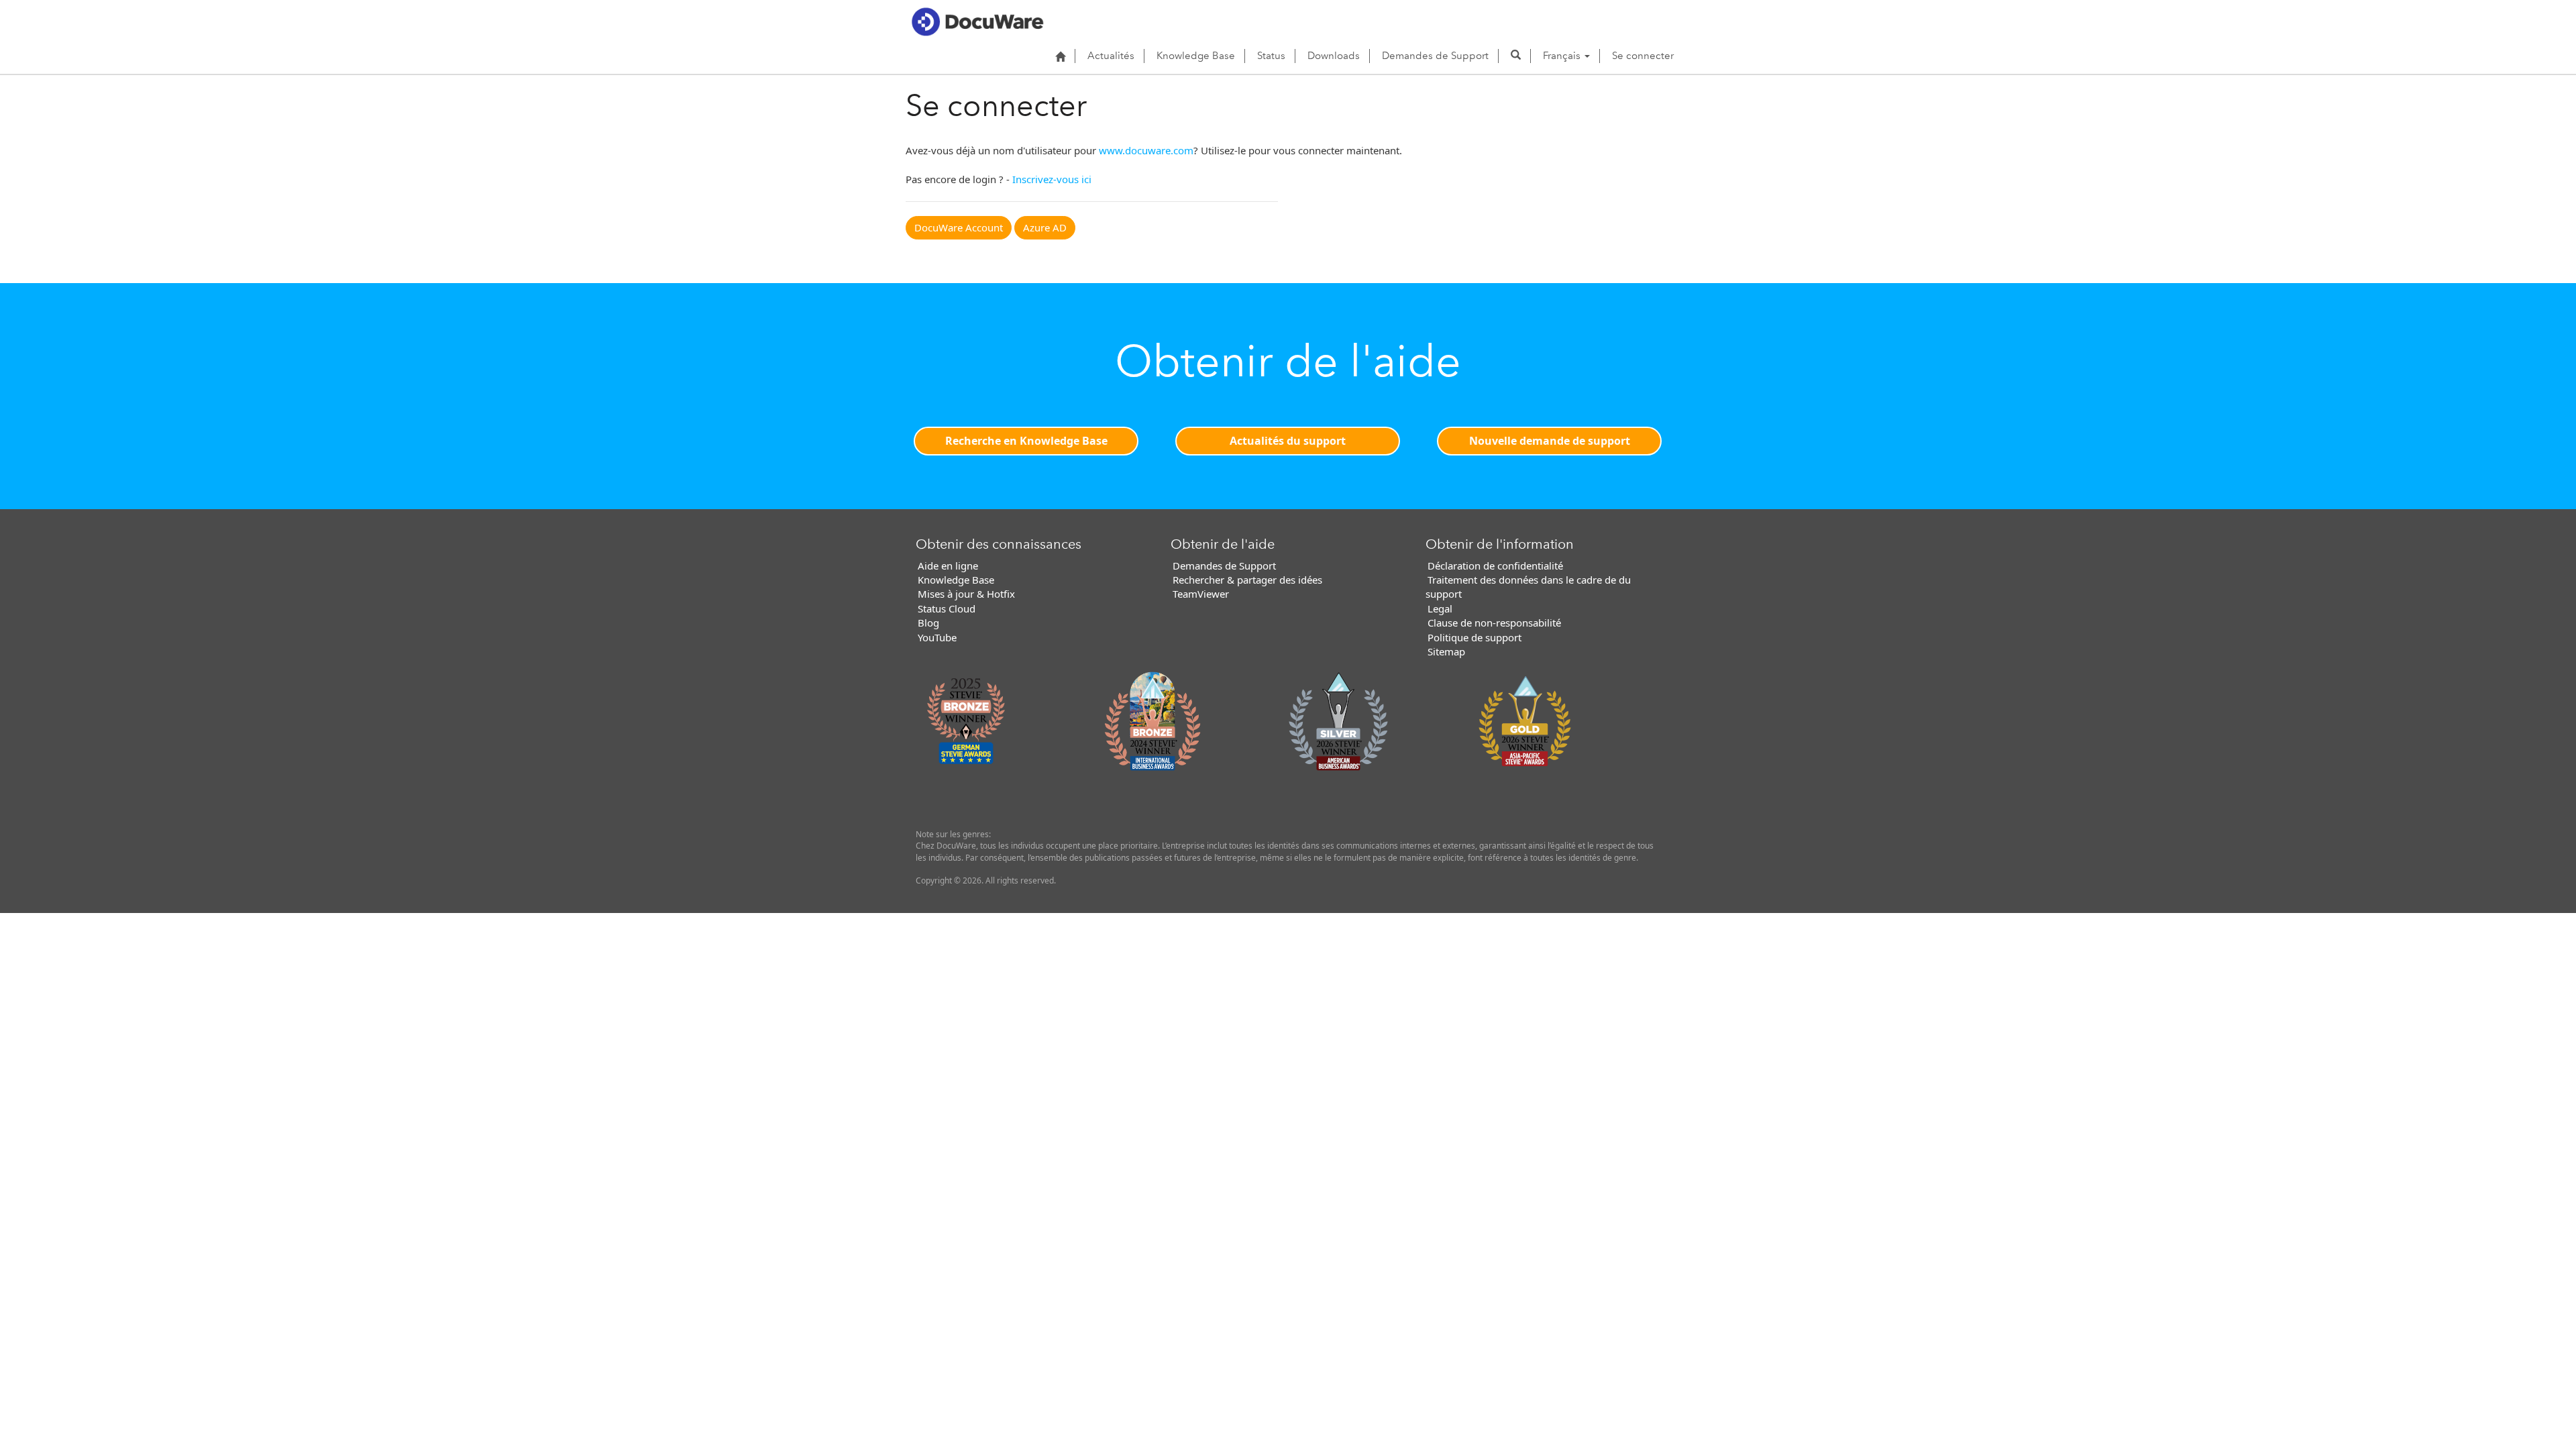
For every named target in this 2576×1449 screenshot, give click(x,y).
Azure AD (1045, 227)
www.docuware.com (1146, 150)
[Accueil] (1060, 56)
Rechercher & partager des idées (1247, 580)
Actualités (1111, 56)
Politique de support (1474, 637)
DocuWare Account (959, 227)
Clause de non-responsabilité (1494, 623)
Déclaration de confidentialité (1495, 566)
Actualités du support (1288, 441)
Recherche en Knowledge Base (1026, 441)
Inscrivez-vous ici (1052, 179)
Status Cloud (947, 608)
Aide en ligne (948, 566)
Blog (928, 623)
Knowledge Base (1196, 56)
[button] (1516, 56)
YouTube (937, 637)
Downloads (1334, 56)
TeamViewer (1201, 594)
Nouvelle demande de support (1550, 441)
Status (1271, 56)
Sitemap (1446, 651)
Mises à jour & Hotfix (966, 594)
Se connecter (1643, 56)
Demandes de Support (1435, 56)
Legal (1440, 608)
